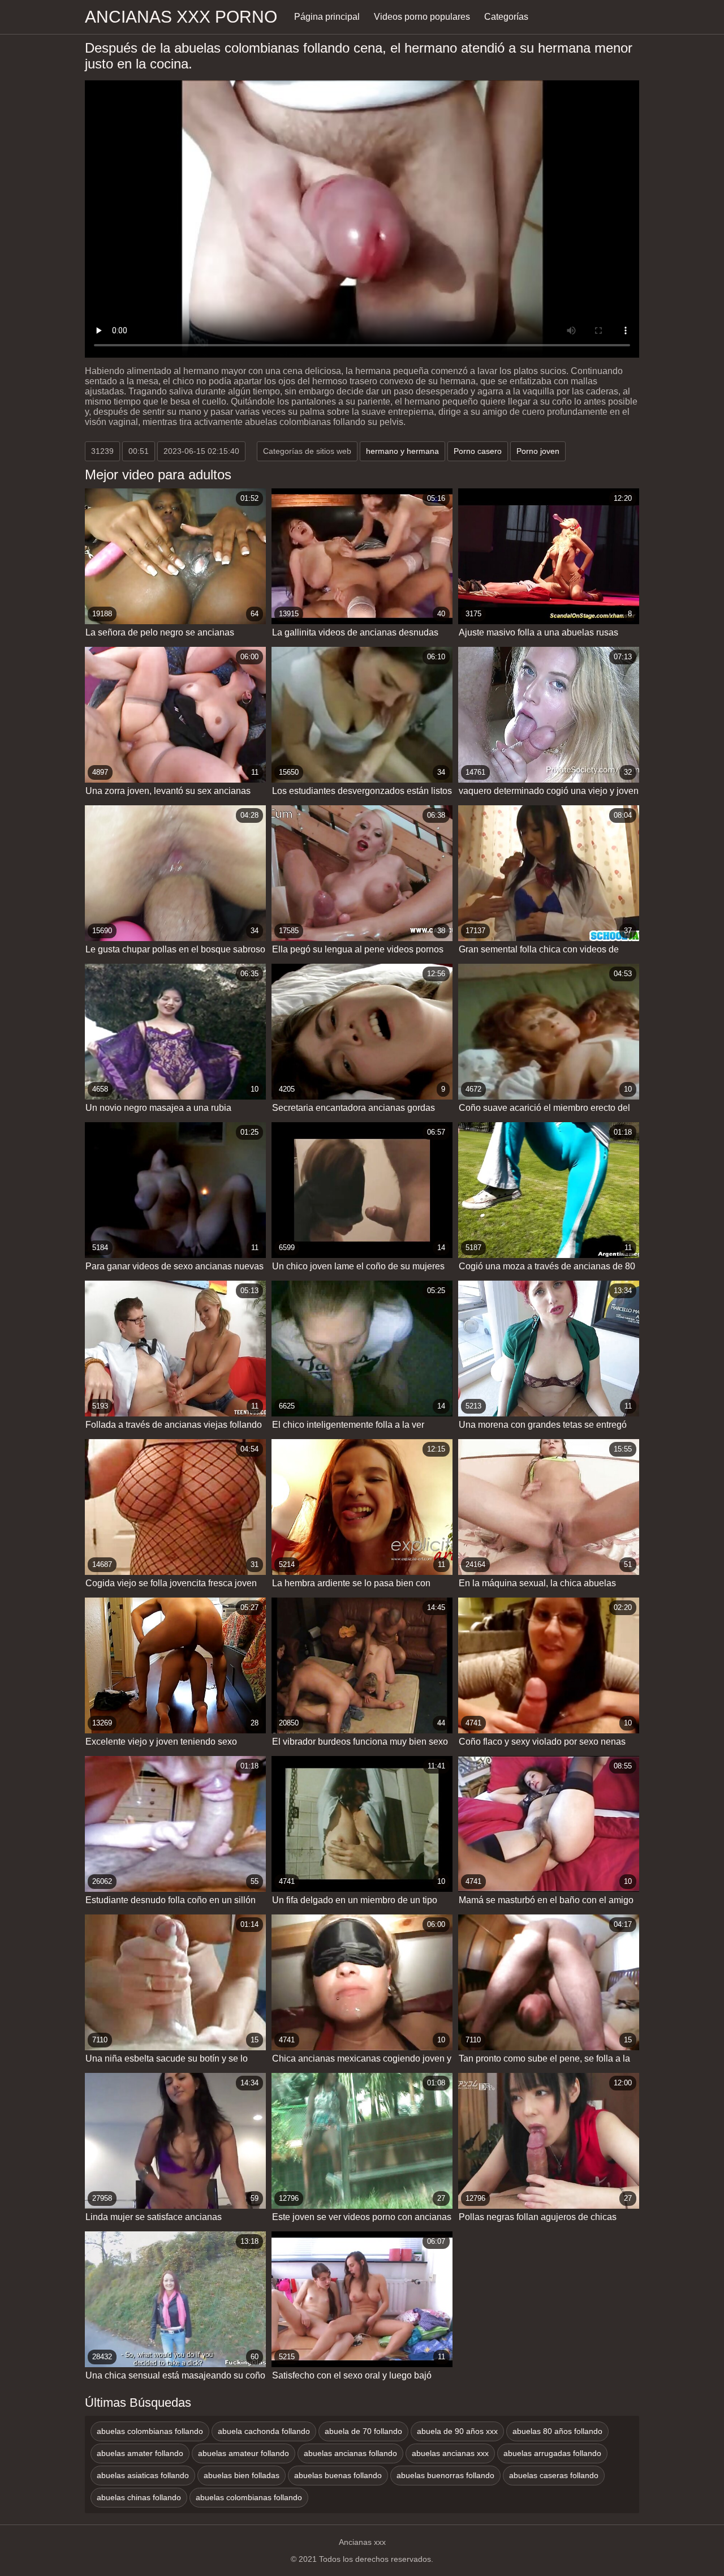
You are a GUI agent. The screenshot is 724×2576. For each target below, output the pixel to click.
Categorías (506, 17)
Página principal (327, 17)
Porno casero (478, 451)
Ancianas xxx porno (181, 17)
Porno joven (538, 451)
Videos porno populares (422, 17)
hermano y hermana (402, 451)
